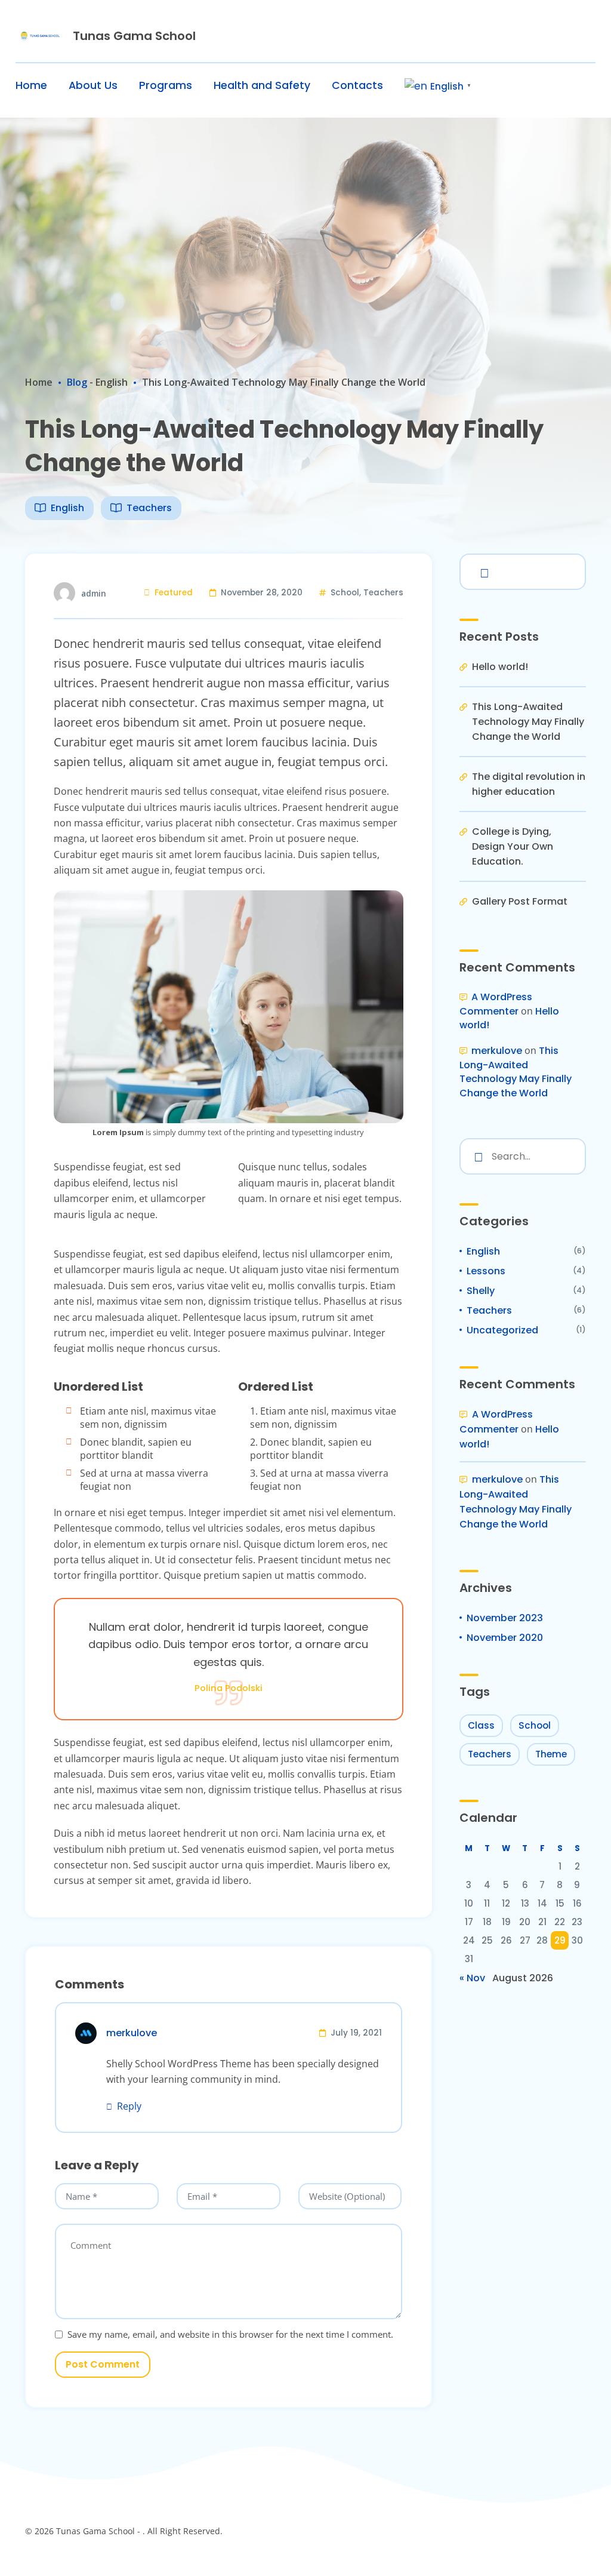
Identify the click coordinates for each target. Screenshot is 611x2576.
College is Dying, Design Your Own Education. (513, 846)
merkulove (497, 1051)
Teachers (149, 508)
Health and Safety (262, 85)
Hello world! (500, 667)
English (112, 382)
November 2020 (505, 1638)
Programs (166, 85)
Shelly (481, 1291)
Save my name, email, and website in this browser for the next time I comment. (230, 2334)
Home (31, 85)
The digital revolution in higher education (529, 784)
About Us (93, 85)
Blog (77, 382)
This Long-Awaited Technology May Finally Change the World (528, 722)
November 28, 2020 (262, 593)
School (345, 593)
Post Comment (103, 2364)
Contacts (357, 85)
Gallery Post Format (520, 901)
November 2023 (505, 1618)
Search (482, 571)
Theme (551, 1754)
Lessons (486, 1271)
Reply (129, 2106)
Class (481, 1725)
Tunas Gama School (134, 36)
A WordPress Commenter (496, 1004)
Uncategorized (502, 1330)
